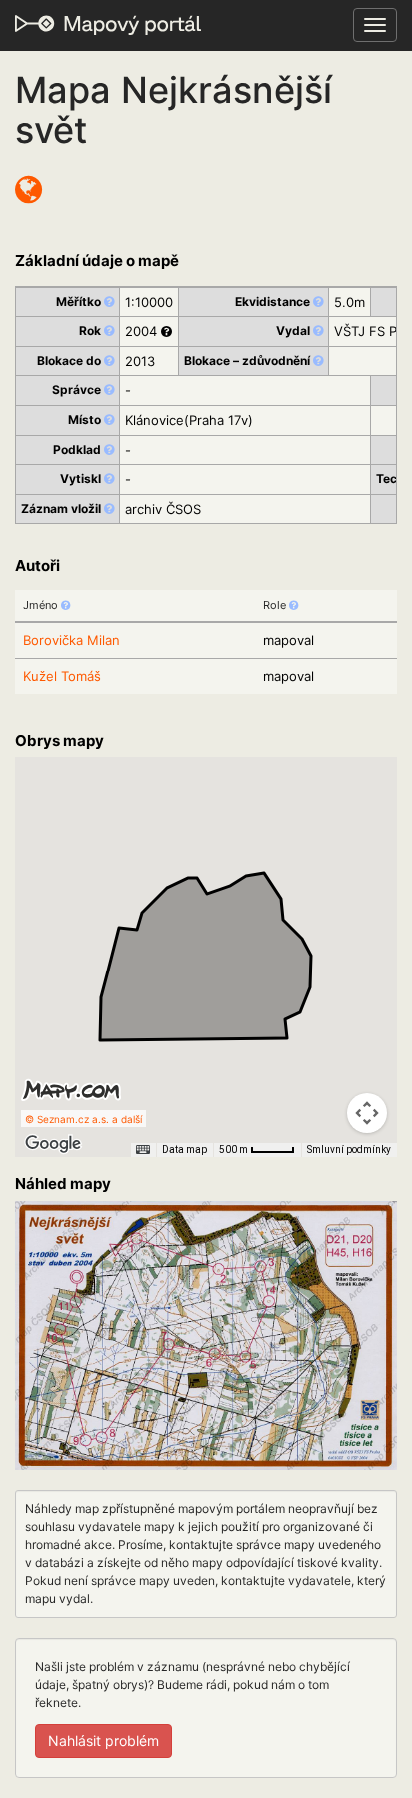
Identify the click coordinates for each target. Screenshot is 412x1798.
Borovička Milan (71, 640)
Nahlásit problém (103, 1740)
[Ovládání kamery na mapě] (367, 1113)
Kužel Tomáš (62, 676)
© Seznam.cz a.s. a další (83, 1119)
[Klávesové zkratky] (143, 1150)
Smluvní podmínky (349, 1149)
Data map (184, 1149)
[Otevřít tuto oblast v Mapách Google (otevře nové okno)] (53, 1144)
